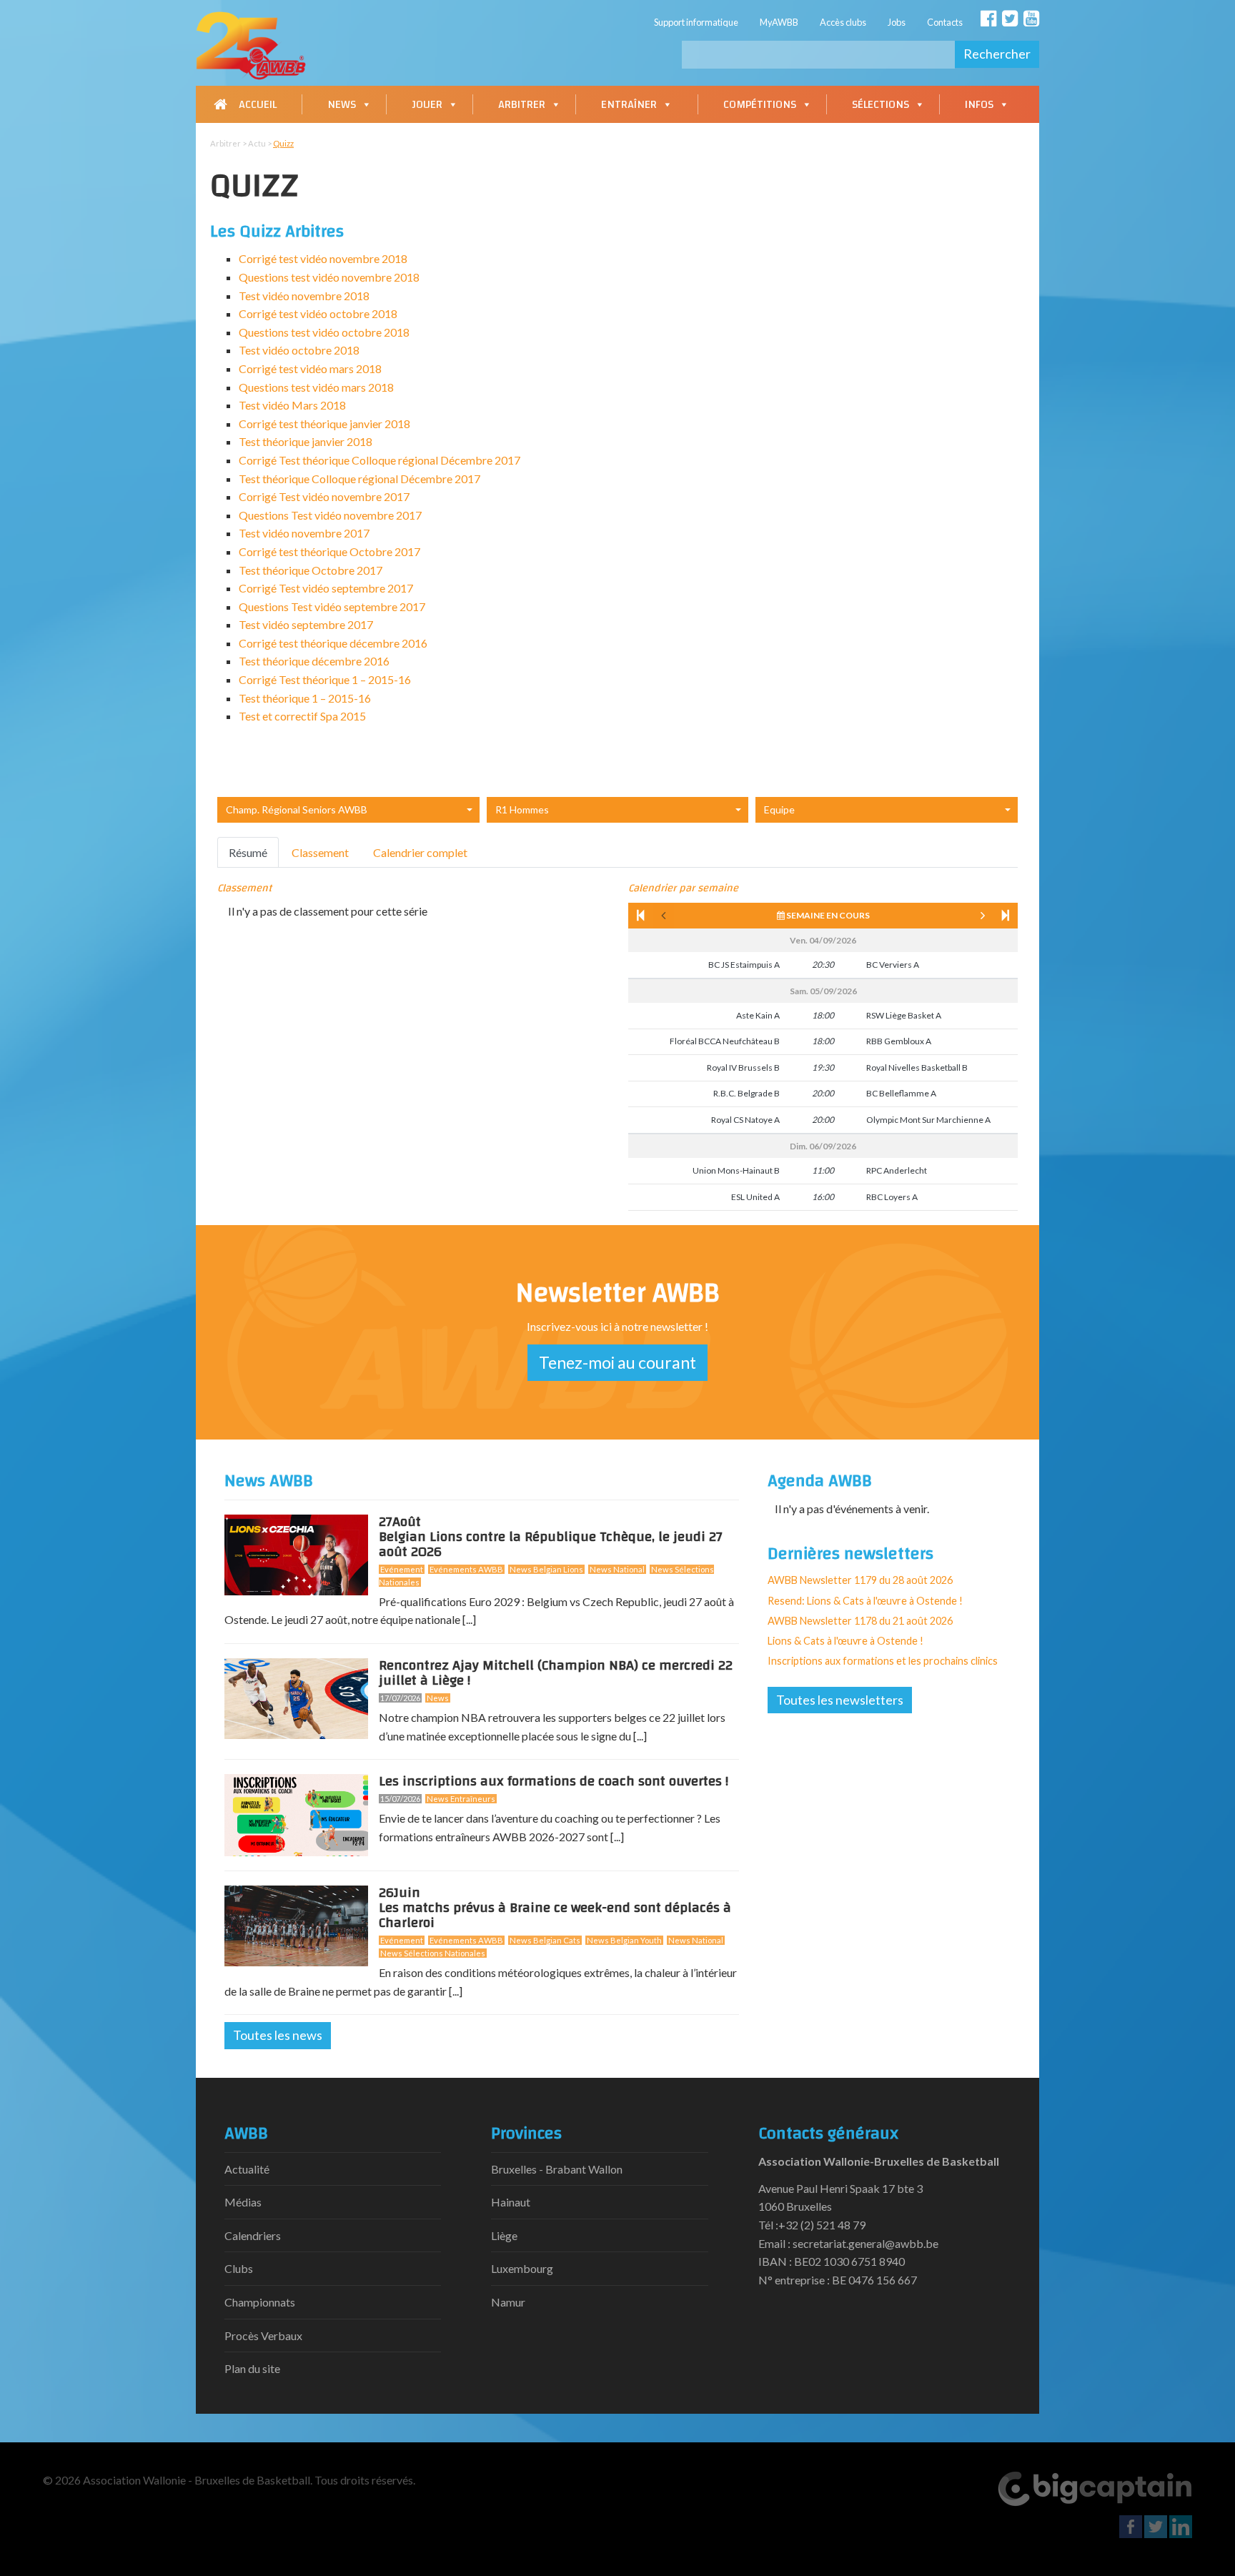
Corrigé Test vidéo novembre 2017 (324, 496)
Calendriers (253, 2235)
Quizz (283, 143)
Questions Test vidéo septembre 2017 (332, 606)
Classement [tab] (320, 852)
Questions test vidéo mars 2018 (316, 387)
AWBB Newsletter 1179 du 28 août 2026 (860, 1580)
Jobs (897, 22)
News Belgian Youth (624, 1940)
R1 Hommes (522, 809)
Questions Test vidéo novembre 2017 (330, 515)
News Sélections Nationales (433, 1953)
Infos (979, 104)
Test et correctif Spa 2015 (302, 716)
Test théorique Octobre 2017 (311, 570)
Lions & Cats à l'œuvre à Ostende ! (845, 1641)
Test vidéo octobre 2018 (299, 350)
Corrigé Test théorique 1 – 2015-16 (325, 679)
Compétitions (760, 104)
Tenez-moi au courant (617, 1362)
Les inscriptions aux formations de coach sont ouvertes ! (554, 1781)
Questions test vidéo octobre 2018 (324, 332)
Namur (508, 2302)
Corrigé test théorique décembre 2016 (333, 643)
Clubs (239, 2268)
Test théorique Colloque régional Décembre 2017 (359, 479)
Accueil (258, 104)
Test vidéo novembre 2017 (304, 533)
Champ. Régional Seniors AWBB (297, 809)
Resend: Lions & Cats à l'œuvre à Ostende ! (865, 1601)
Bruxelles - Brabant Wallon (557, 2169)
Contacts (945, 22)
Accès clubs (843, 22)
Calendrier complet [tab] (420, 852)
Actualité (247, 2169)
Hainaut (511, 2202)
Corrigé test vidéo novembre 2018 (323, 258)
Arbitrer (522, 104)
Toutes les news (278, 2035)
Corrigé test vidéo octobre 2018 (318, 313)
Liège (504, 2235)
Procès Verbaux (263, 2335)
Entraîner (629, 104)
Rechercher (997, 54)
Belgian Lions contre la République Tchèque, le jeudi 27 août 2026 (551, 1540)
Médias (243, 2202)
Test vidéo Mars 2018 (292, 405)
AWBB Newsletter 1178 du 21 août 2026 (860, 1621)
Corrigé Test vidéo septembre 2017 (326, 588)
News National (617, 1569)
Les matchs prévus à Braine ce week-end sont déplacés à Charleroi (555, 1911)
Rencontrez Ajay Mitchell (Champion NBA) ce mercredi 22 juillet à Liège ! (556, 1673)
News (342, 104)
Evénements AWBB (466, 1569)
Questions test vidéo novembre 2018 (329, 277)
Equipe (779, 809)
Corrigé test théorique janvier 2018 (324, 423)
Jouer (427, 104)
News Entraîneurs (461, 1799)
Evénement (402, 1569)
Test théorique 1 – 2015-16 (305, 698)
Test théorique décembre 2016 (314, 661)
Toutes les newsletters (840, 1700)
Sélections (881, 104)
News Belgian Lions (546, 1569)
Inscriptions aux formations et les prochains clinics (883, 1661)
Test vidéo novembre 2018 (304, 296)
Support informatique (696, 22)
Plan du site (252, 2368)
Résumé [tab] (248, 852)
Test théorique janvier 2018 (306, 441)
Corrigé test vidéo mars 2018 (310, 368)
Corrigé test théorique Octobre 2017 (329, 551)
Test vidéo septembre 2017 (306, 624)
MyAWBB (779, 22)
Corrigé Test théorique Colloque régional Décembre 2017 (380, 460)
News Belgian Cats (545, 1940)
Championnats (260, 2302)
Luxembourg (522, 2268)
